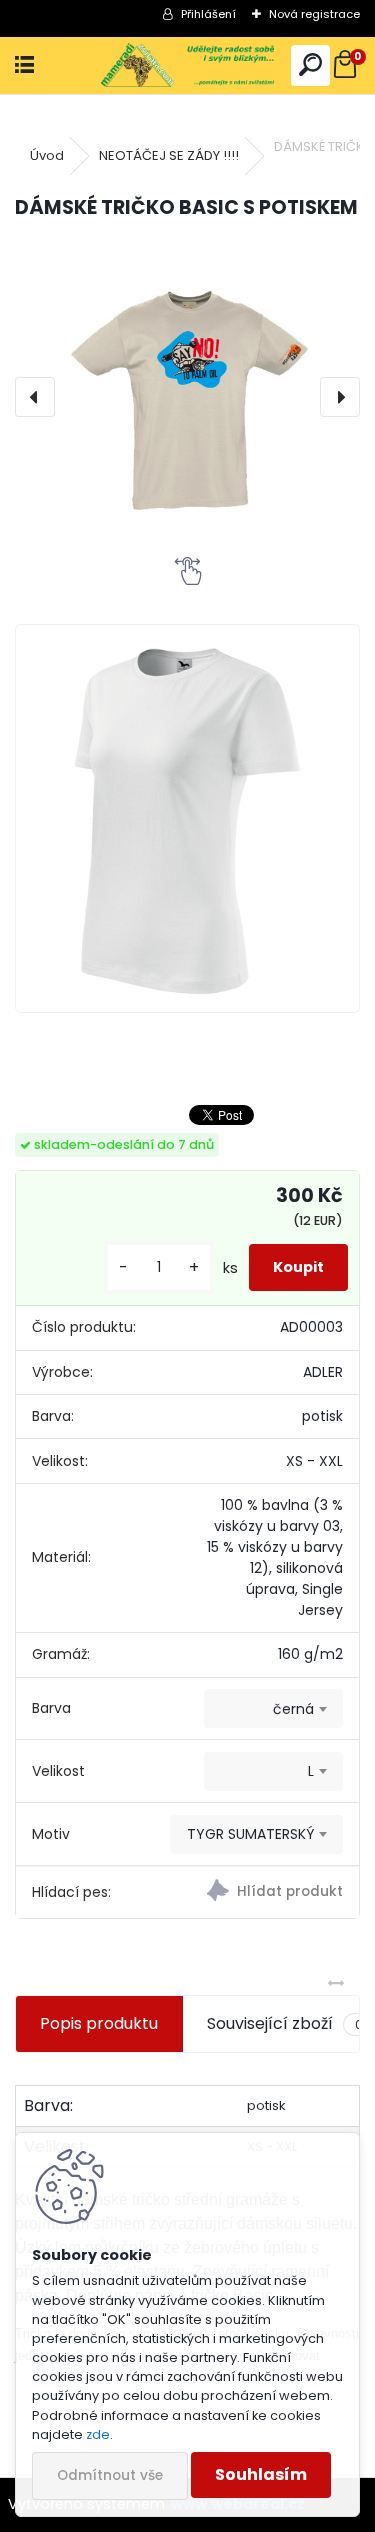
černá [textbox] (293, 1709)
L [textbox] (311, 1771)
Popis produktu (99, 2023)
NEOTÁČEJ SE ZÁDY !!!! (169, 155)
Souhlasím (261, 2474)
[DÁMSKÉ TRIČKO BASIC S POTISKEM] (187, 397)
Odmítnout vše (110, 2475)
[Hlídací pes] (273, 1893)
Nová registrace (314, 14)
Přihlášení (208, 14)
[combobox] (273, 1709)
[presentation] (35, 397)
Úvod (47, 155)
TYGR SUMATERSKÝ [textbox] (250, 1834)
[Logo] (187, 65)
